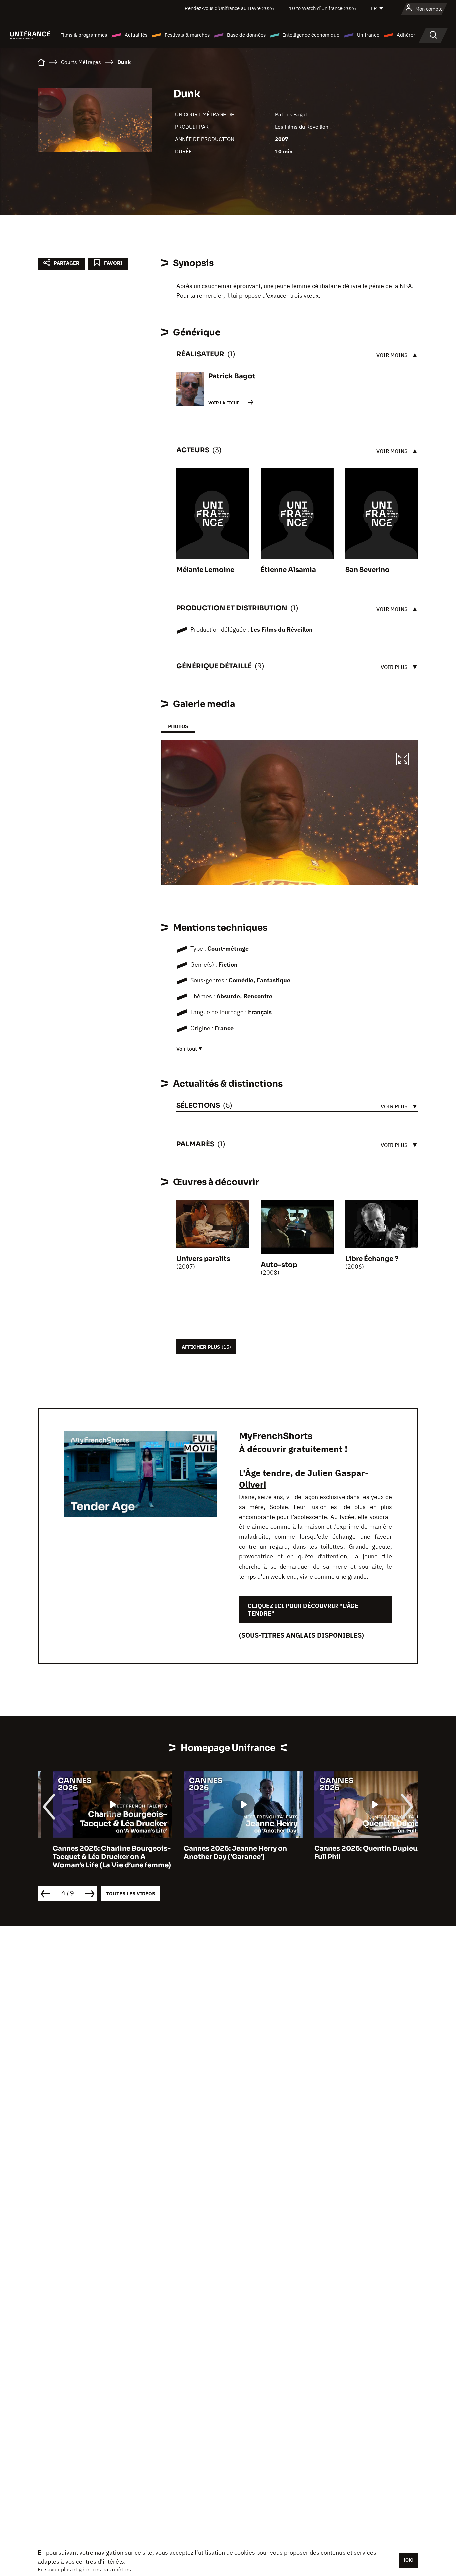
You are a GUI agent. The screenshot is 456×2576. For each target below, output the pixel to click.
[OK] (409, 2560)
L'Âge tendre (265, 1473)
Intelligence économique (311, 35)
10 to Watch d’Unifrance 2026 (322, 8)
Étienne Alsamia (288, 570)
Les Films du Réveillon (302, 127)
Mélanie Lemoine (205, 570)
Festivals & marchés (187, 35)
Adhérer (406, 35)
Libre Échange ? (372, 1259)
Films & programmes (84, 35)
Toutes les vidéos (131, 1894)
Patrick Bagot (291, 114)
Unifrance (368, 35)
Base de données (246, 35)
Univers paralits (203, 1259)
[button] (403, 760)
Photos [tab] (178, 726)
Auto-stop (279, 1265)
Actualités (136, 35)
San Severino (367, 570)
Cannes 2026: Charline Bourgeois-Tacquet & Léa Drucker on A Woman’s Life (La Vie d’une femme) (97, 1857)
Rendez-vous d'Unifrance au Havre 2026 (229, 8)
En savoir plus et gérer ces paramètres (84, 2569)
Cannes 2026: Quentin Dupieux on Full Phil (358, 1853)
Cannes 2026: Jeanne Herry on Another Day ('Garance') (220, 1853)
